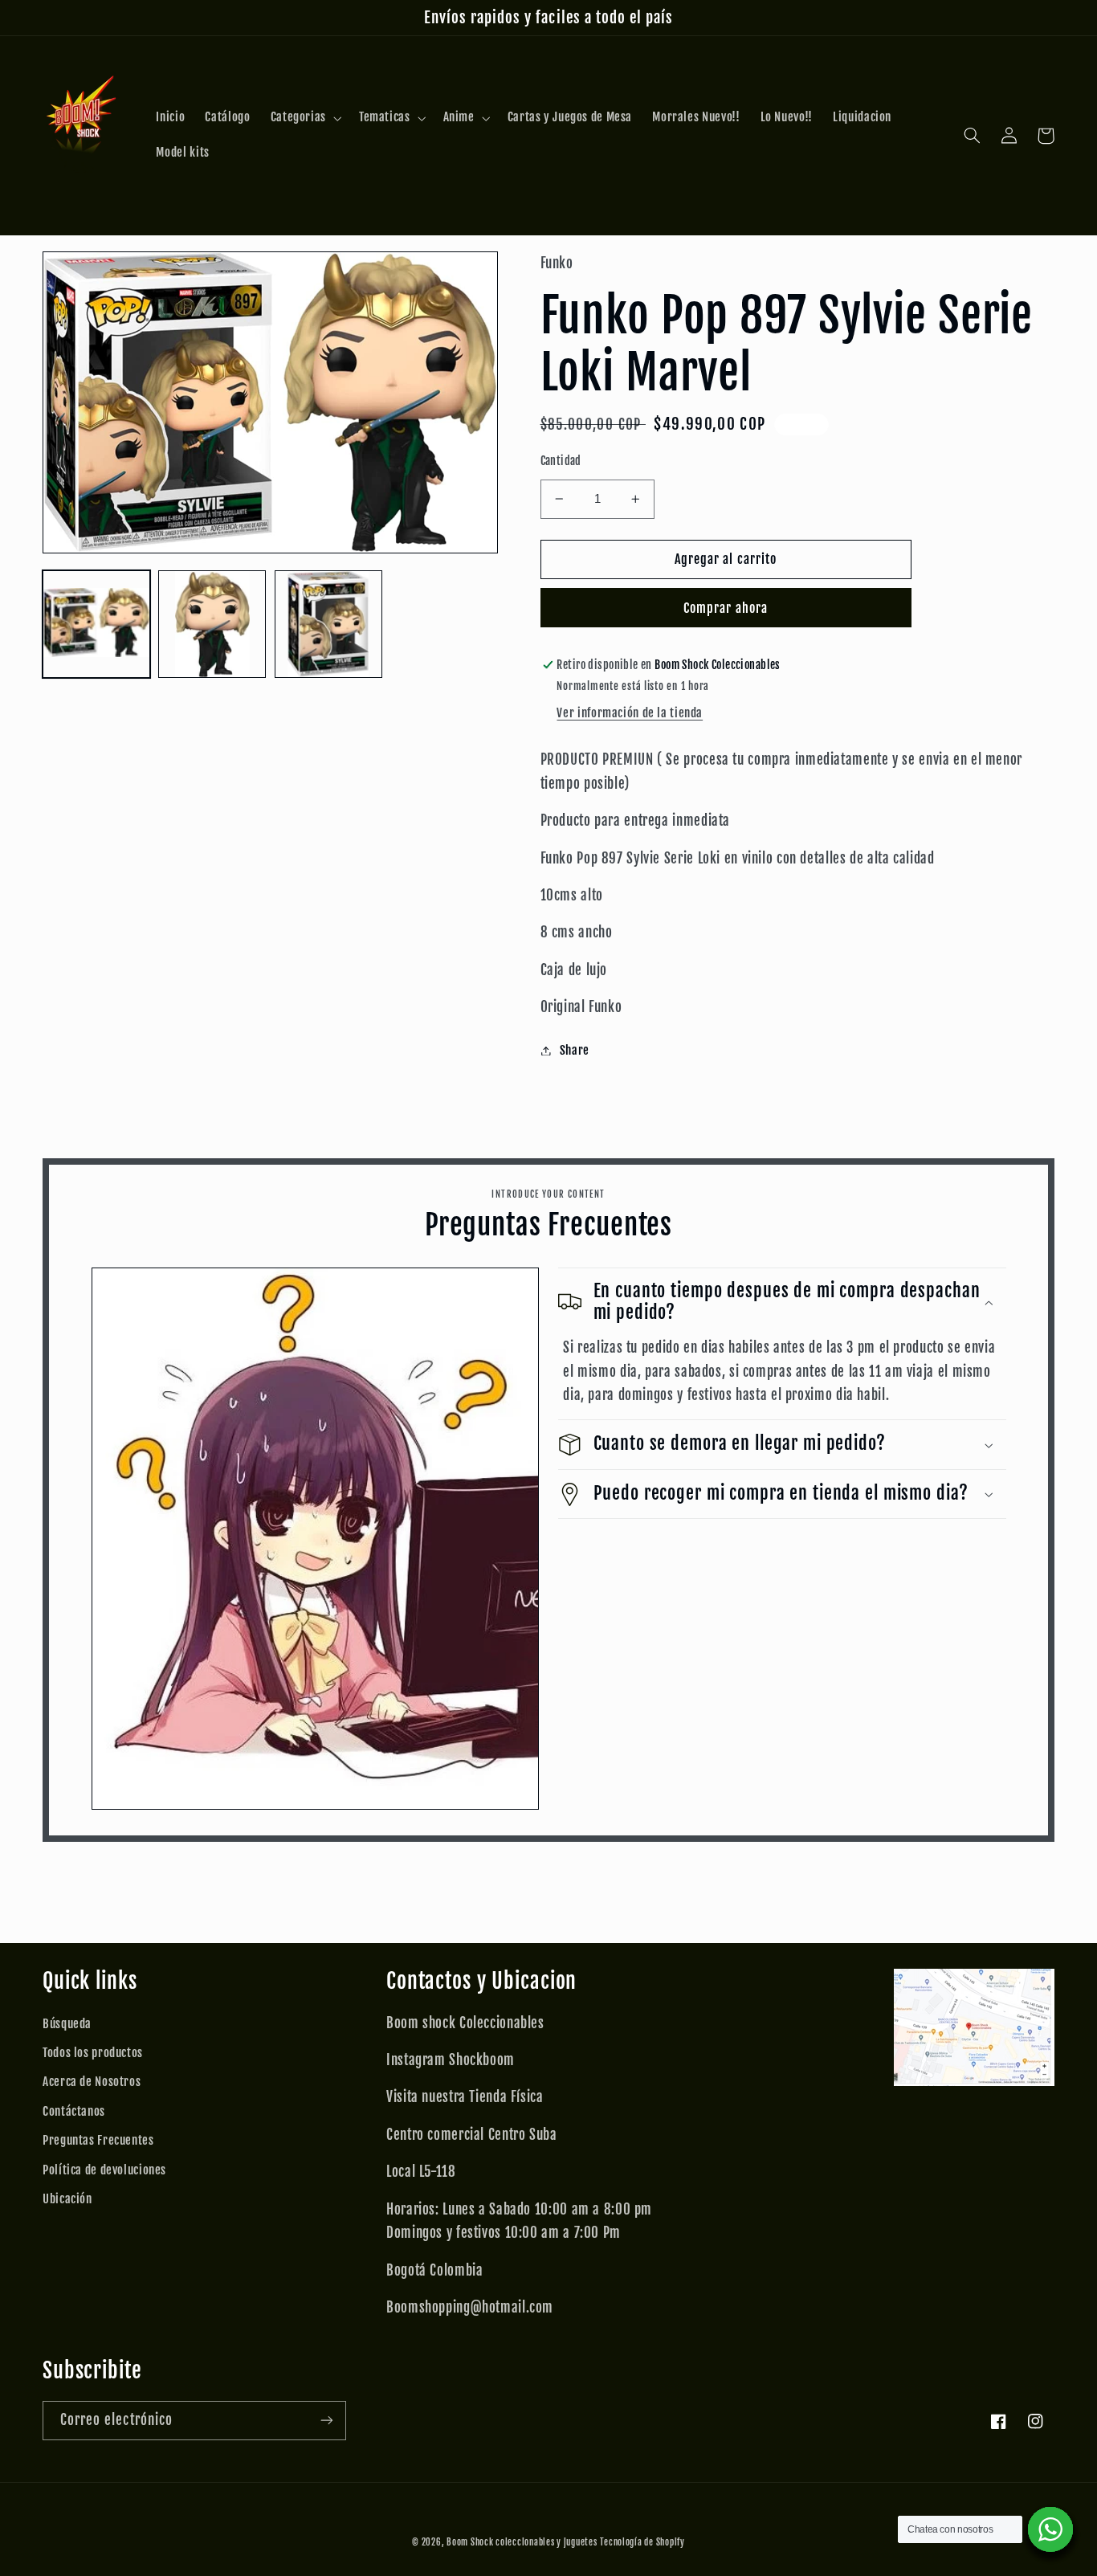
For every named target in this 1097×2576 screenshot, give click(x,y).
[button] (304, 118)
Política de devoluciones (104, 2170)
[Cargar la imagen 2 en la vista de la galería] (212, 624)
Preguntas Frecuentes (98, 2140)
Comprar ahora (726, 608)
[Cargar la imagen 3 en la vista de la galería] (328, 624)
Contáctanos (74, 2111)
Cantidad (561, 461)
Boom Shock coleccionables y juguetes (522, 2542)
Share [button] (575, 1050)
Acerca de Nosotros (92, 2082)
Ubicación (67, 2199)
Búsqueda (67, 2024)
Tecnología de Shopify (642, 2542)
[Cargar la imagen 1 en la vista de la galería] (96, 624)
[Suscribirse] (327, 2421)
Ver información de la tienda (630, 713)
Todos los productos (93, 2053)
